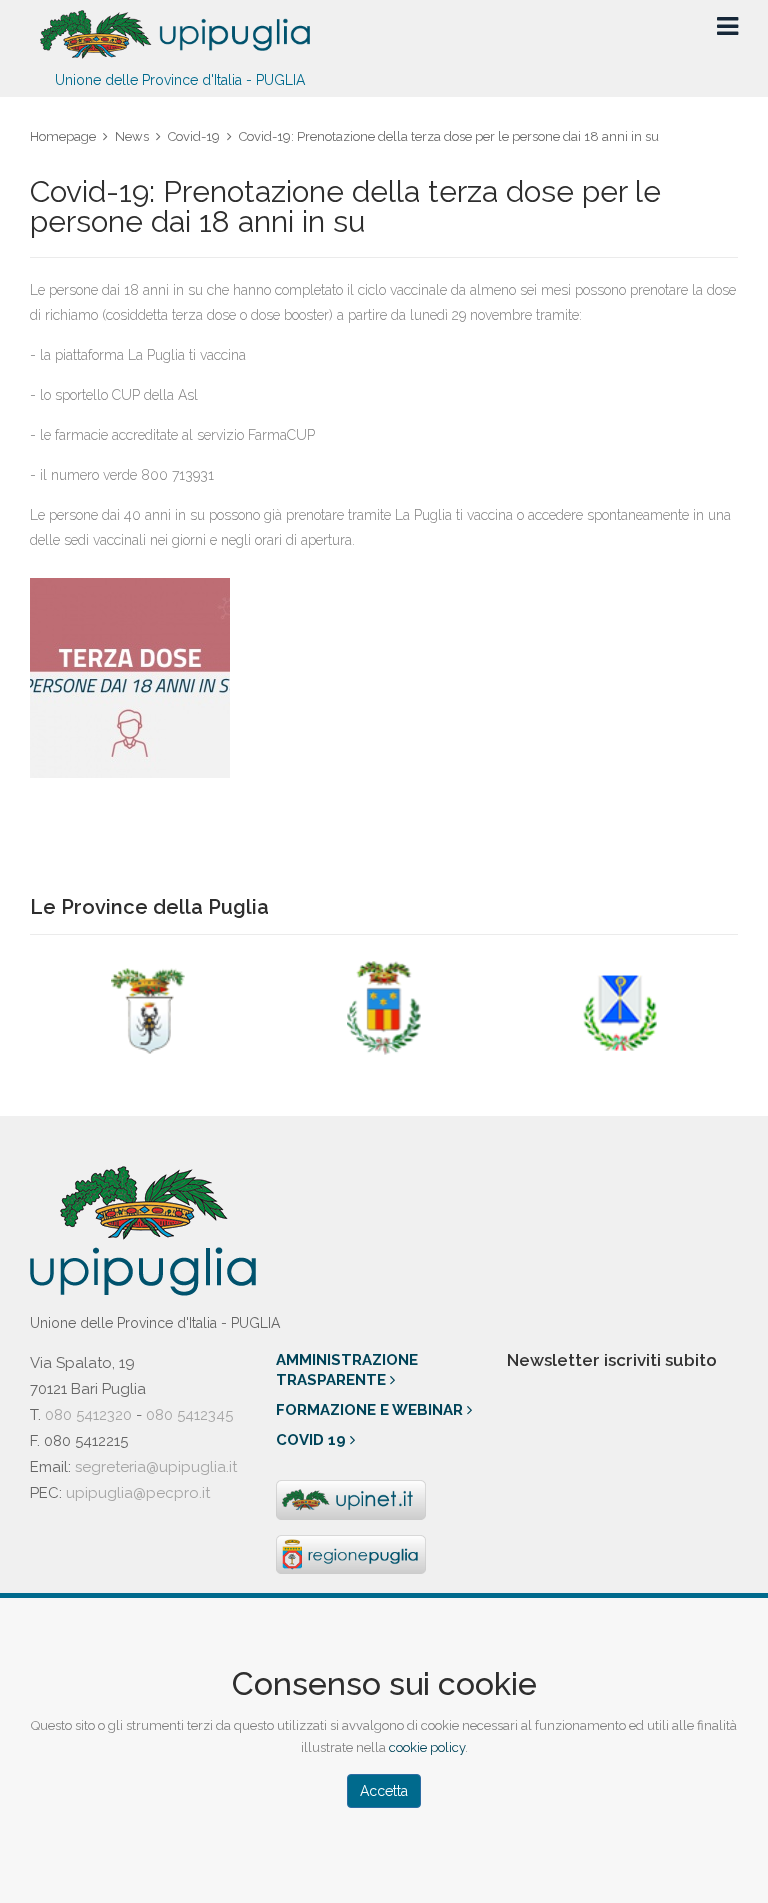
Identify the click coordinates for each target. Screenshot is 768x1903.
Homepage (63, 136)
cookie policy (427, 1747)
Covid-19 (194, 136)
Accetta (384, 1791)
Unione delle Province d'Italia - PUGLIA (180, 79)
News (132, 136)
